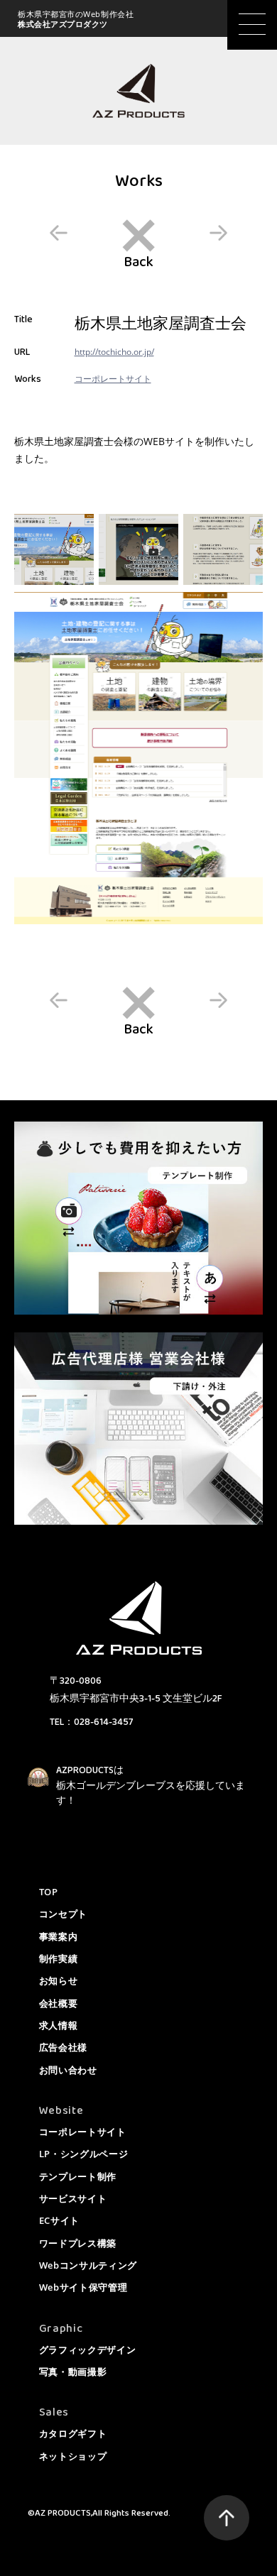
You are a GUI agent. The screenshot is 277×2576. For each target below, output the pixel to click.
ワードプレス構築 (78, 2243)
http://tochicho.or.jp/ (114, 352)
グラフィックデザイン (88, 2350)
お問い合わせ (68, 2070)
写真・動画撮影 (73, 2372)
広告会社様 (63, 2047)
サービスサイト (73, 2198)
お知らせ (59, 1980)
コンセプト (63, 1914)
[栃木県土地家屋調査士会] (54, 549)
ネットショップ (73, 2456)
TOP (49, 1892)
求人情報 (59, 2025)
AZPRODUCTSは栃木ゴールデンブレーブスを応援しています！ (151, 1786)
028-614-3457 (103, 1722)
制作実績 (59, 1958)
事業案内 (59, 1936)
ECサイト (59, 2220)
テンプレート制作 (78, 2176)
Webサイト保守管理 (83, 2287)
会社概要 (59, 2003)
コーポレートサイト (138, 244)
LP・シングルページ (84, 2154)
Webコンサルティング (88, 2265)
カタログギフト (73, 2433)
